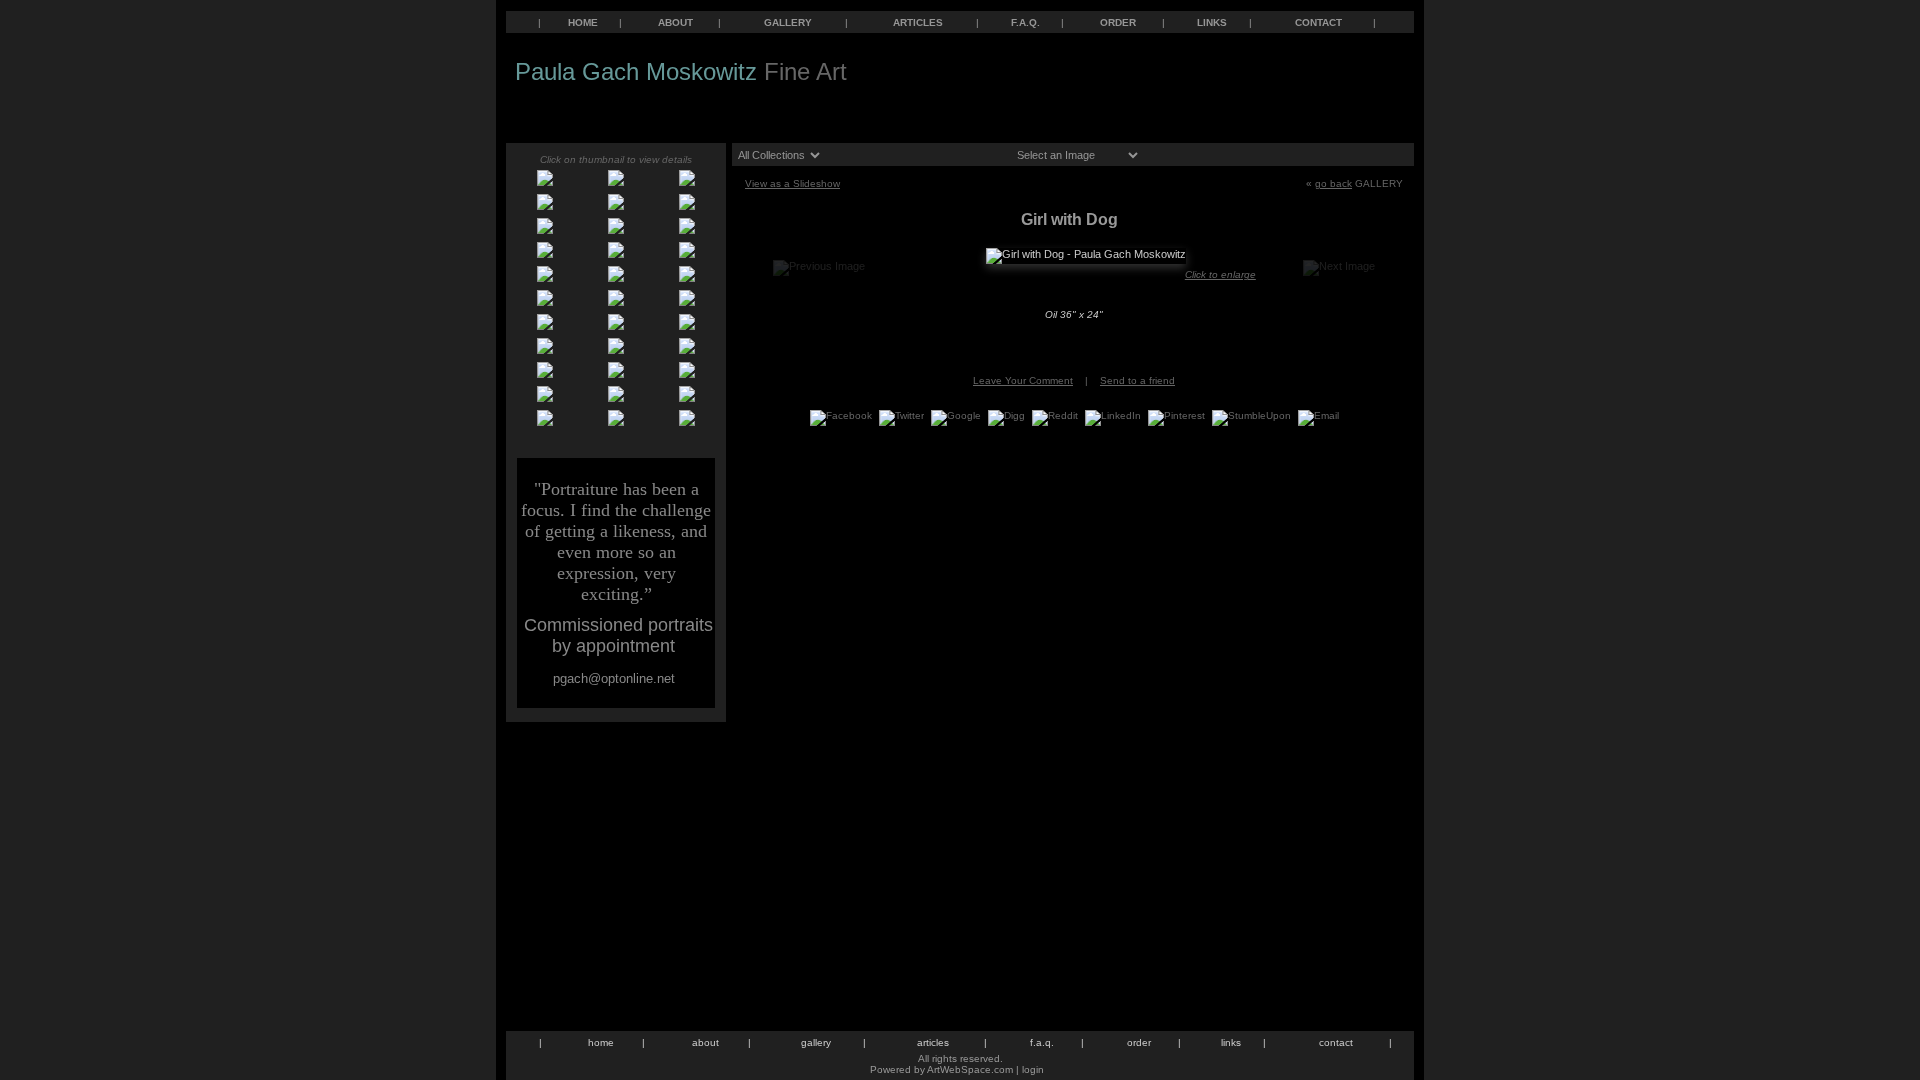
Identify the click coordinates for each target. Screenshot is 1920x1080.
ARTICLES (918, 22)
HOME (583, 22)
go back (1333, 183)
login (1033, 1069)
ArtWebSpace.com (970, 1069)
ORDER (1118, 22)
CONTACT (1318, 22)
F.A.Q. (1025, 22)
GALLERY (788, 22)
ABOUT (675, 22)
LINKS (1212, 22)
